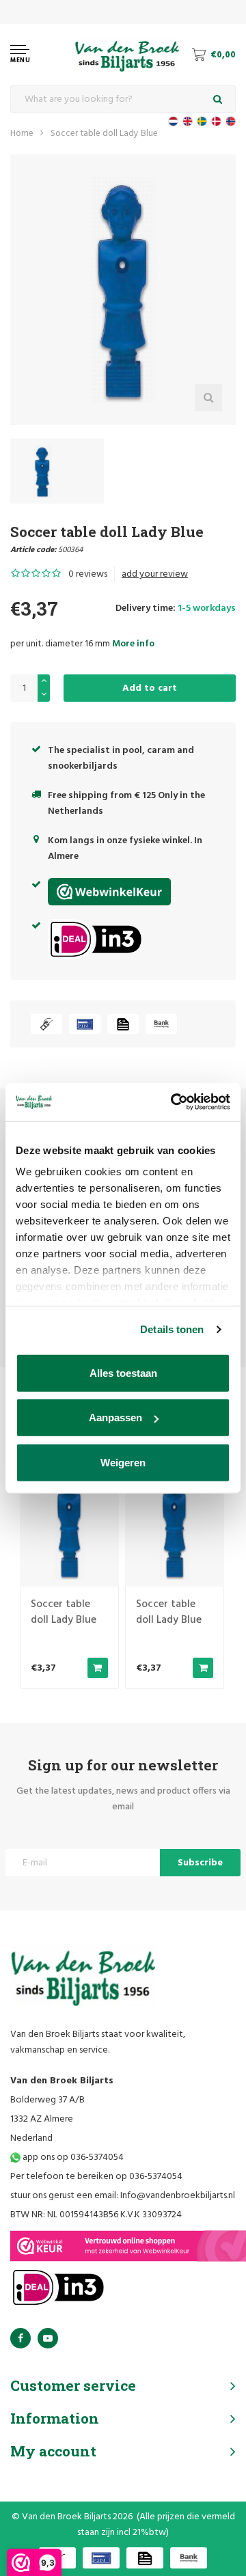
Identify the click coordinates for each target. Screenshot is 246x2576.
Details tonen (172, 1329)
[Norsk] (231, 121)
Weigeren (123, 1462)
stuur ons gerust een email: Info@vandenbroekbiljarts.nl (123, 2196)
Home (22, 134)
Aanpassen (115, 1417)
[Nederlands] (173, 121)
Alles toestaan (123, 1372)
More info (133, 644)
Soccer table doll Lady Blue (104, 134)
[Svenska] (202, 121)
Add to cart (150, 688)
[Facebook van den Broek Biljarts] (20, 2338)
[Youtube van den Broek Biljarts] (48, 2338)
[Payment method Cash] (46, 1024)
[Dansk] (216, 121)
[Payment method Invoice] (123, 1024)
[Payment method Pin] (85, 1024)
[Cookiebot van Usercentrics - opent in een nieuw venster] (174, 1102)
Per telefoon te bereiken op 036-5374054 (96, 2177)
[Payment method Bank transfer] (161, 1024)
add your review (155, 574)
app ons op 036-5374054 (72, 2157)
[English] (188, 121)
